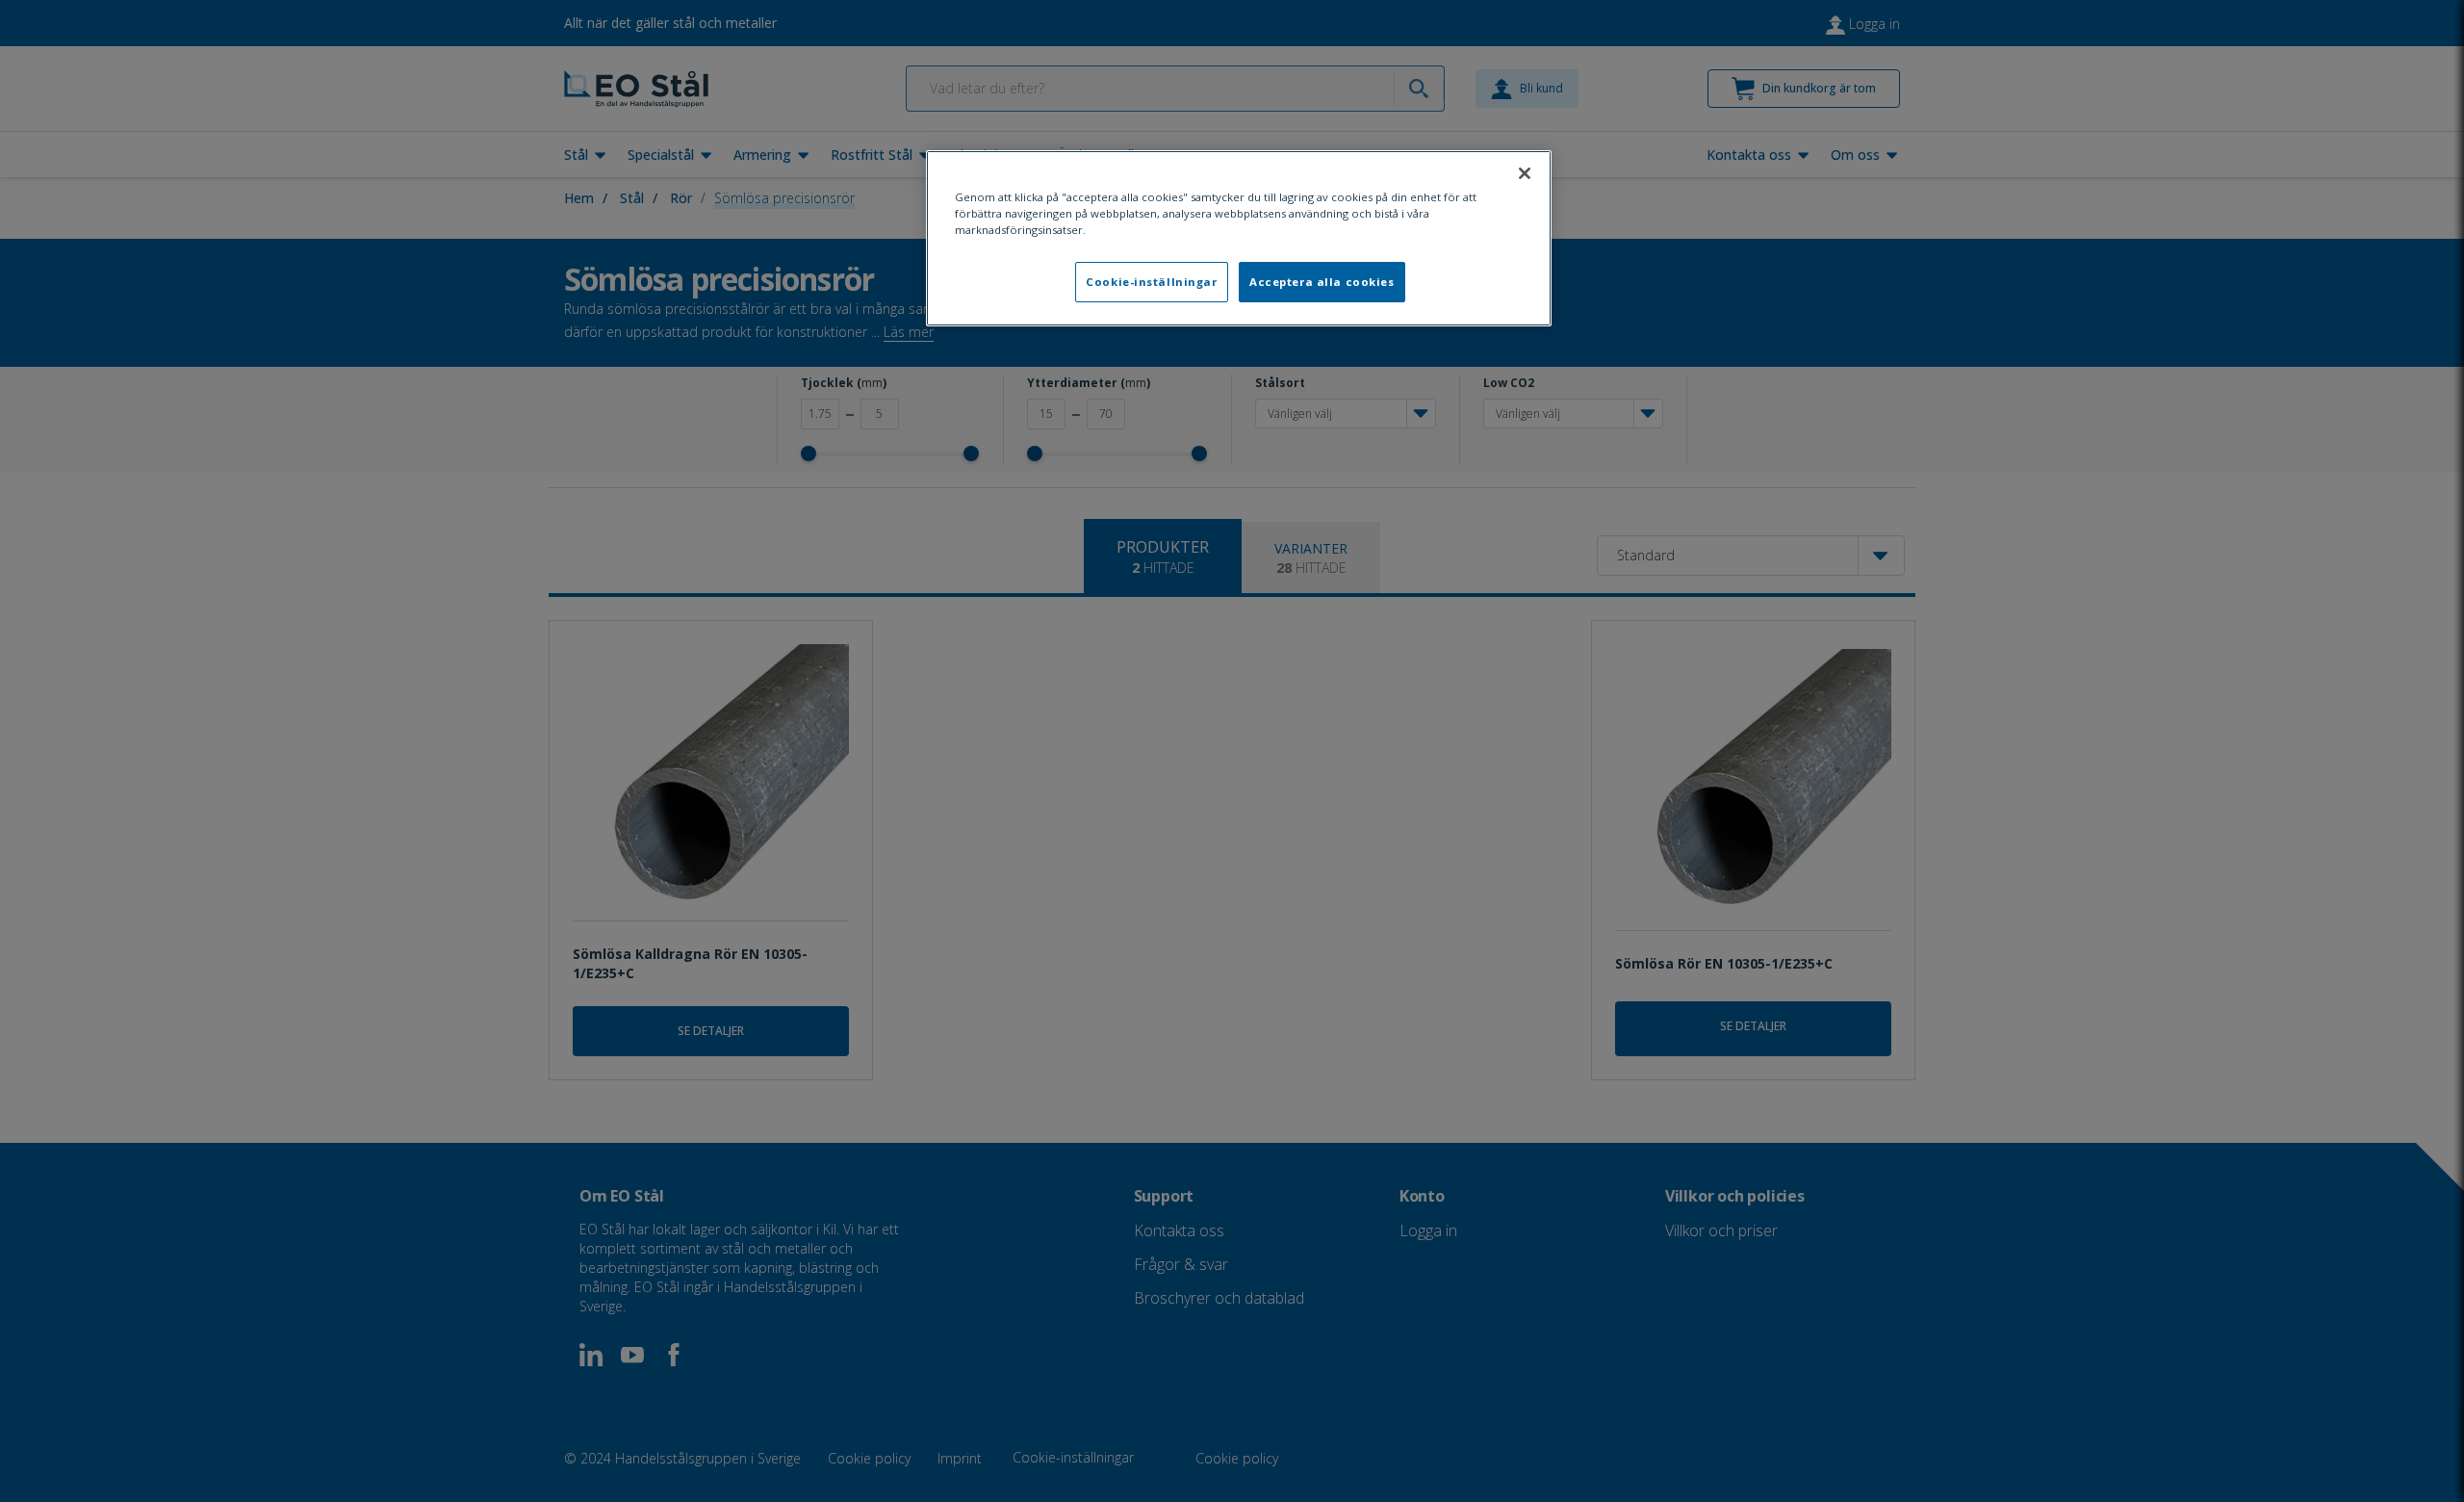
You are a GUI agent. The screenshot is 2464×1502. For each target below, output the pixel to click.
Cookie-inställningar (1151, 282)
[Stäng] (1525, 173)
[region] (1239, 238)
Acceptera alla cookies (1322, 282)
